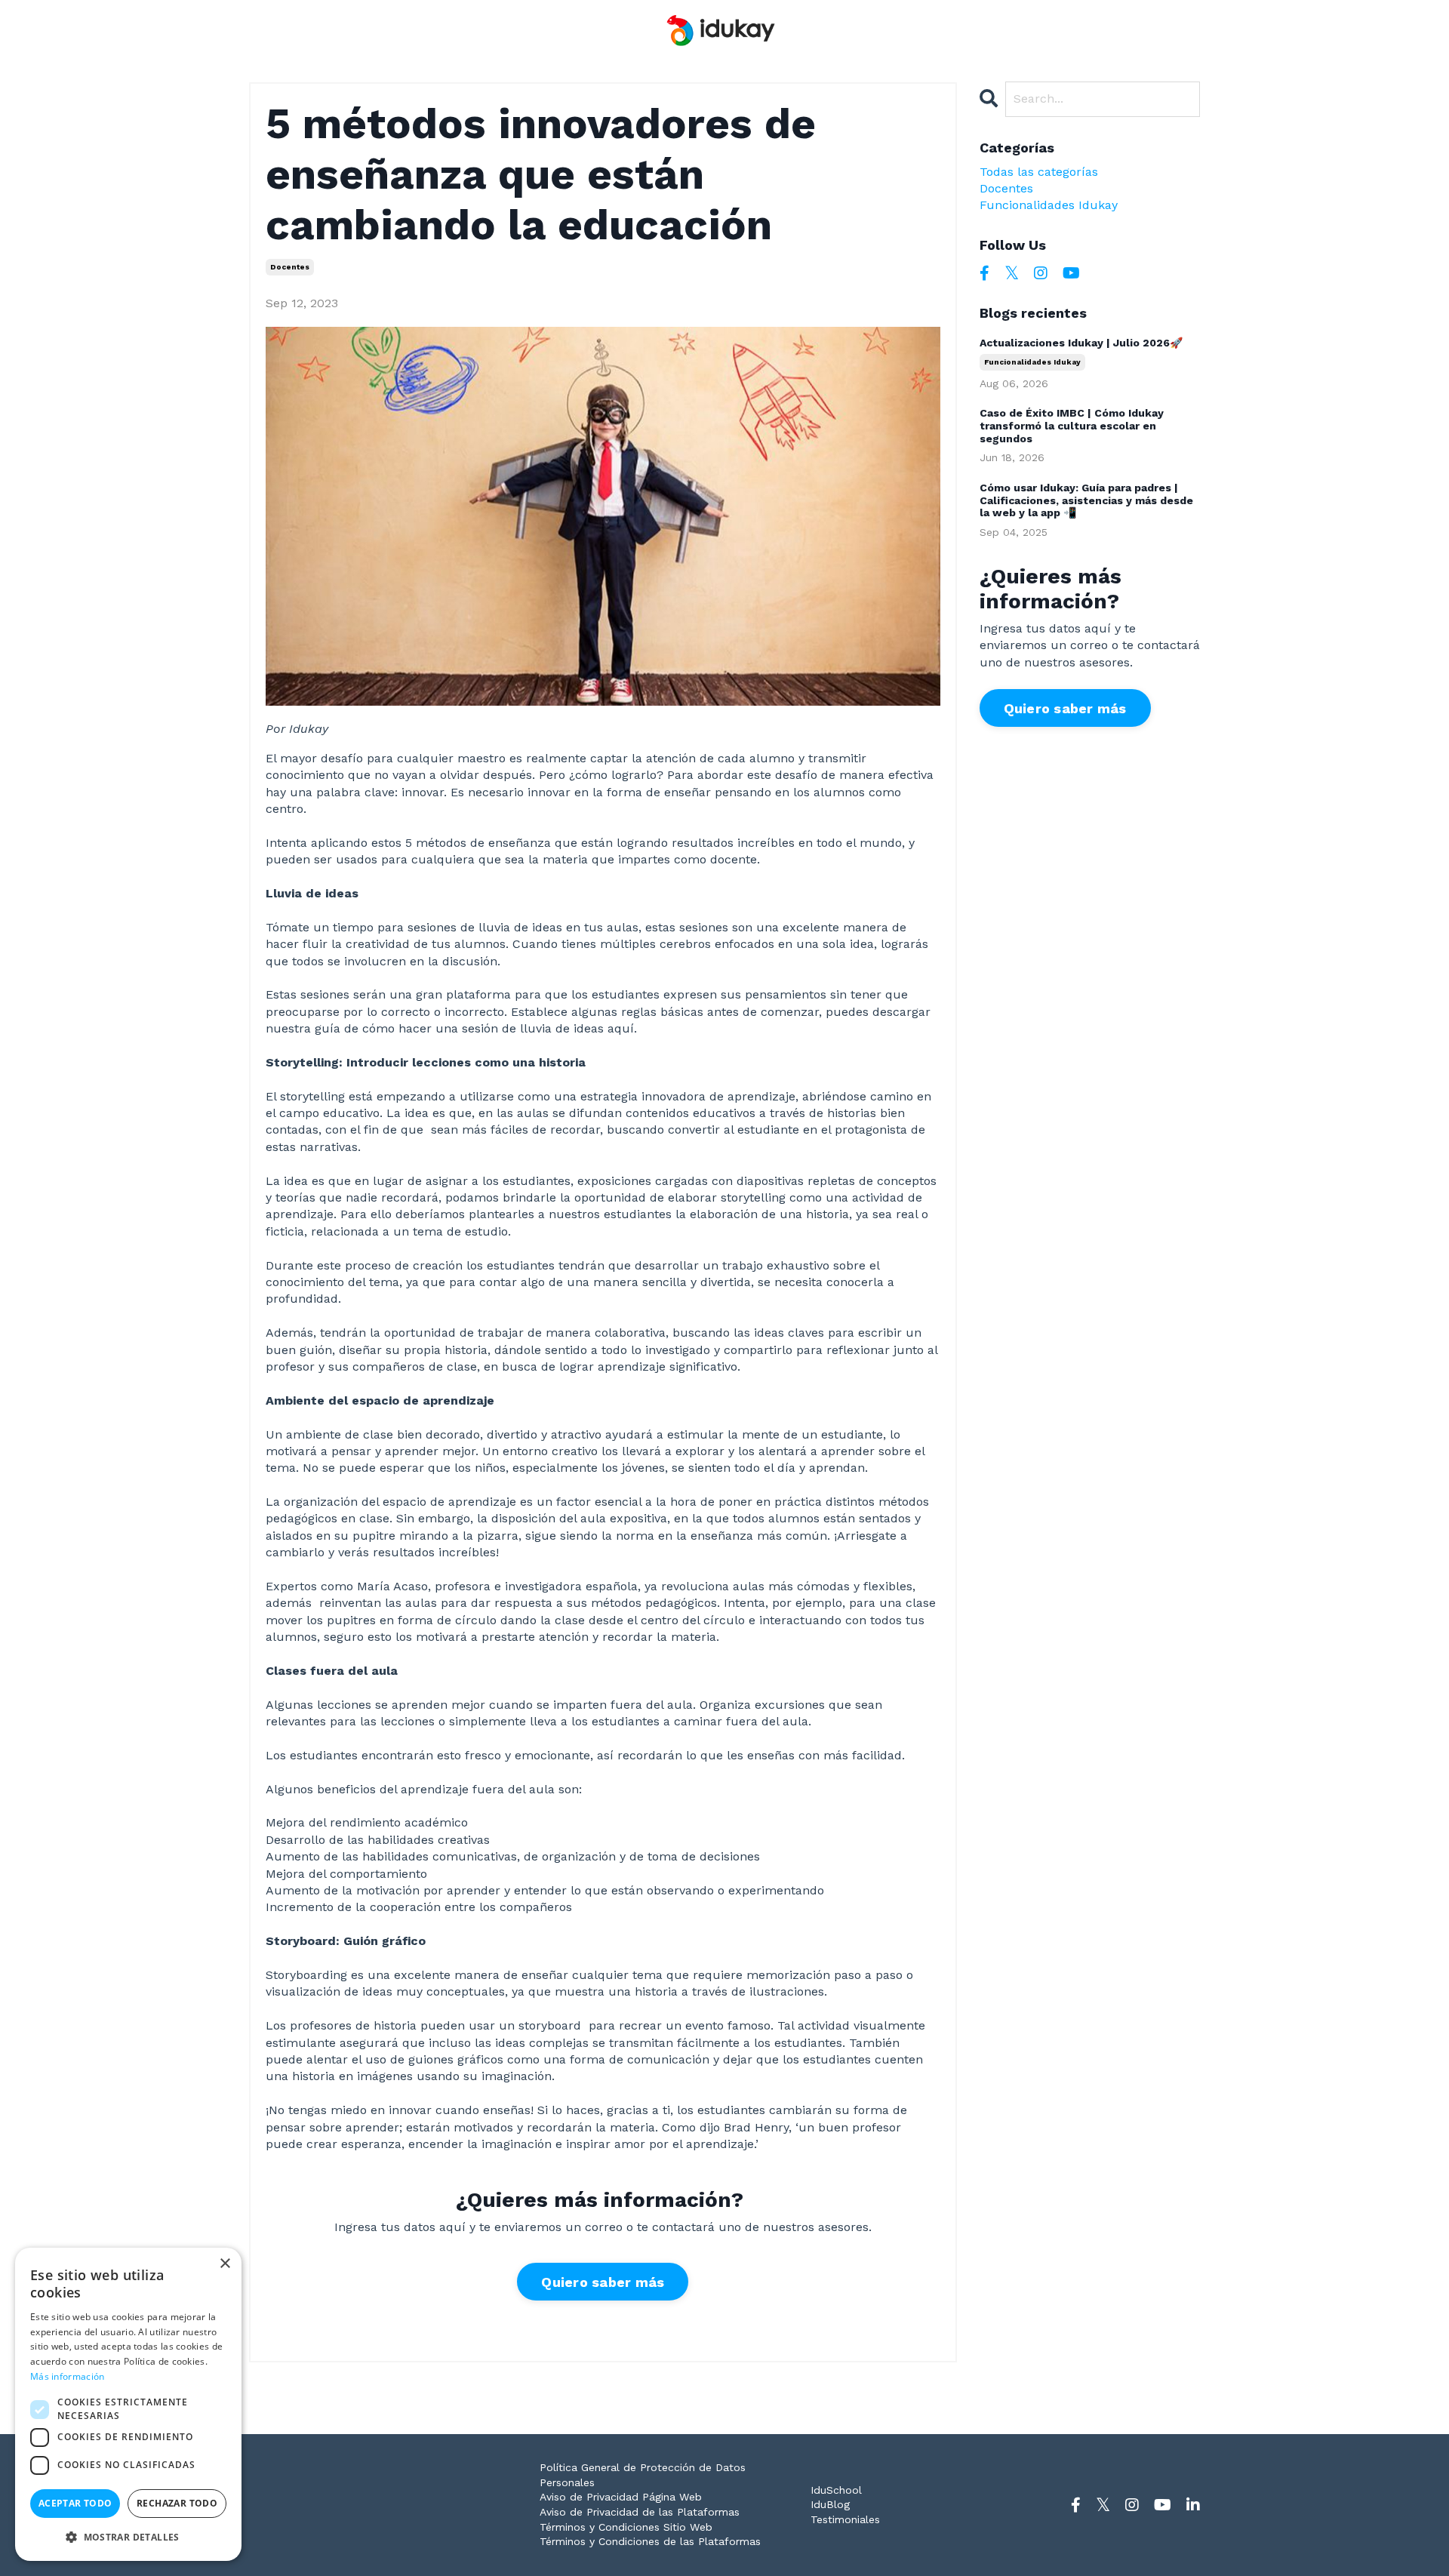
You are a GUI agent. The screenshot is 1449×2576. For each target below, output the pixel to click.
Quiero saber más (603, 2282)
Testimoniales (845, 2519)
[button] (128, 2537)
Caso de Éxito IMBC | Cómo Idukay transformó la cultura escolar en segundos (1072, 426)
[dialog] (128, 2404)
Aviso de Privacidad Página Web (621, 2497)
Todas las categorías (1039, 172)
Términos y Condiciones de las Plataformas (650, 2541)
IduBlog (830, 2504)
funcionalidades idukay (1049, 205)
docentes (290, 267)
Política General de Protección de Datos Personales (643, 2475)
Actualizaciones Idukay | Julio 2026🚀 (1081, 343)
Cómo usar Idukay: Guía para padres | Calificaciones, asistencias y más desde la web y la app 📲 (1086, 500)
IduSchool (836, 2490)
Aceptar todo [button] (75, 2503)
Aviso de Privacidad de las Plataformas (640, 2512)
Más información (68, 2376)
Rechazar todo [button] (177, 2503)
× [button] (225, 2264)
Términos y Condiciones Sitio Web (626, 2527)
